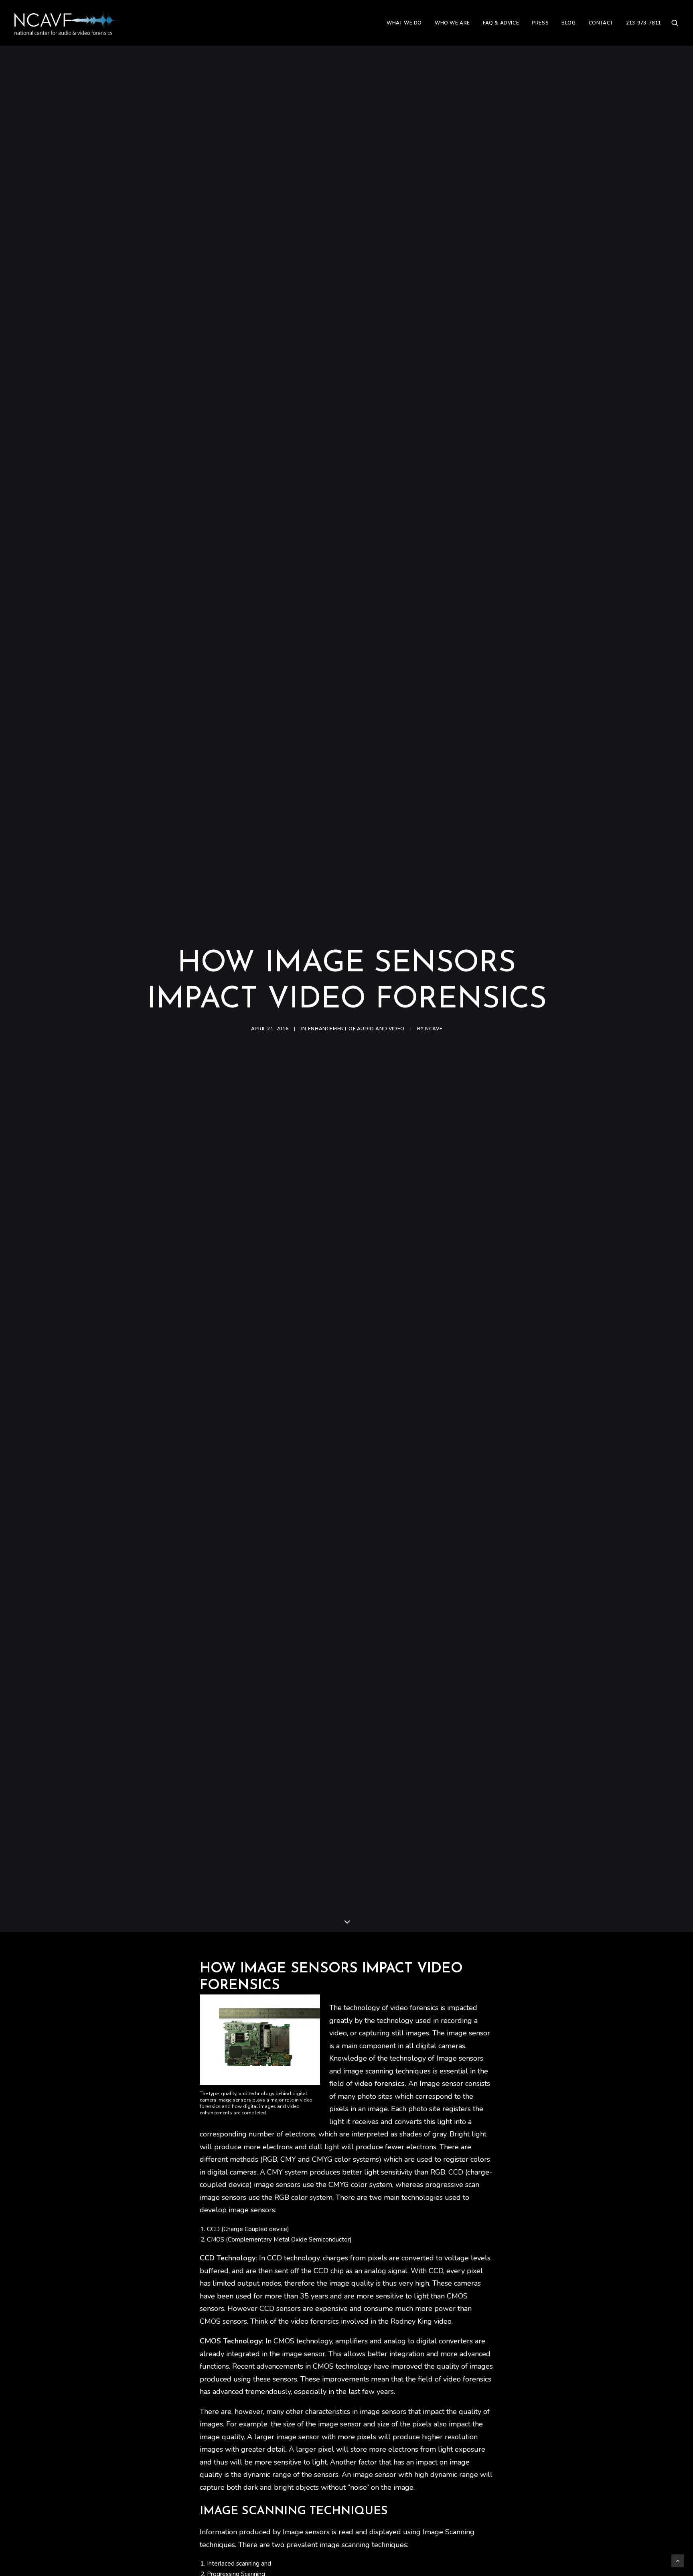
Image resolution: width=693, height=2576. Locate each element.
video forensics (380, 2083)
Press (540, 23)
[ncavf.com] (66, 23)
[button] (675, 23)
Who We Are (452, 23)
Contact (601, 23)
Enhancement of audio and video (356, 1029)
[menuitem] (404, 23)
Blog (568, 23)
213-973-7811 (643, 23)
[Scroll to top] (678, 2560)
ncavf (434, 1029)
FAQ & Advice (501, 23)
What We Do (404, 23)
